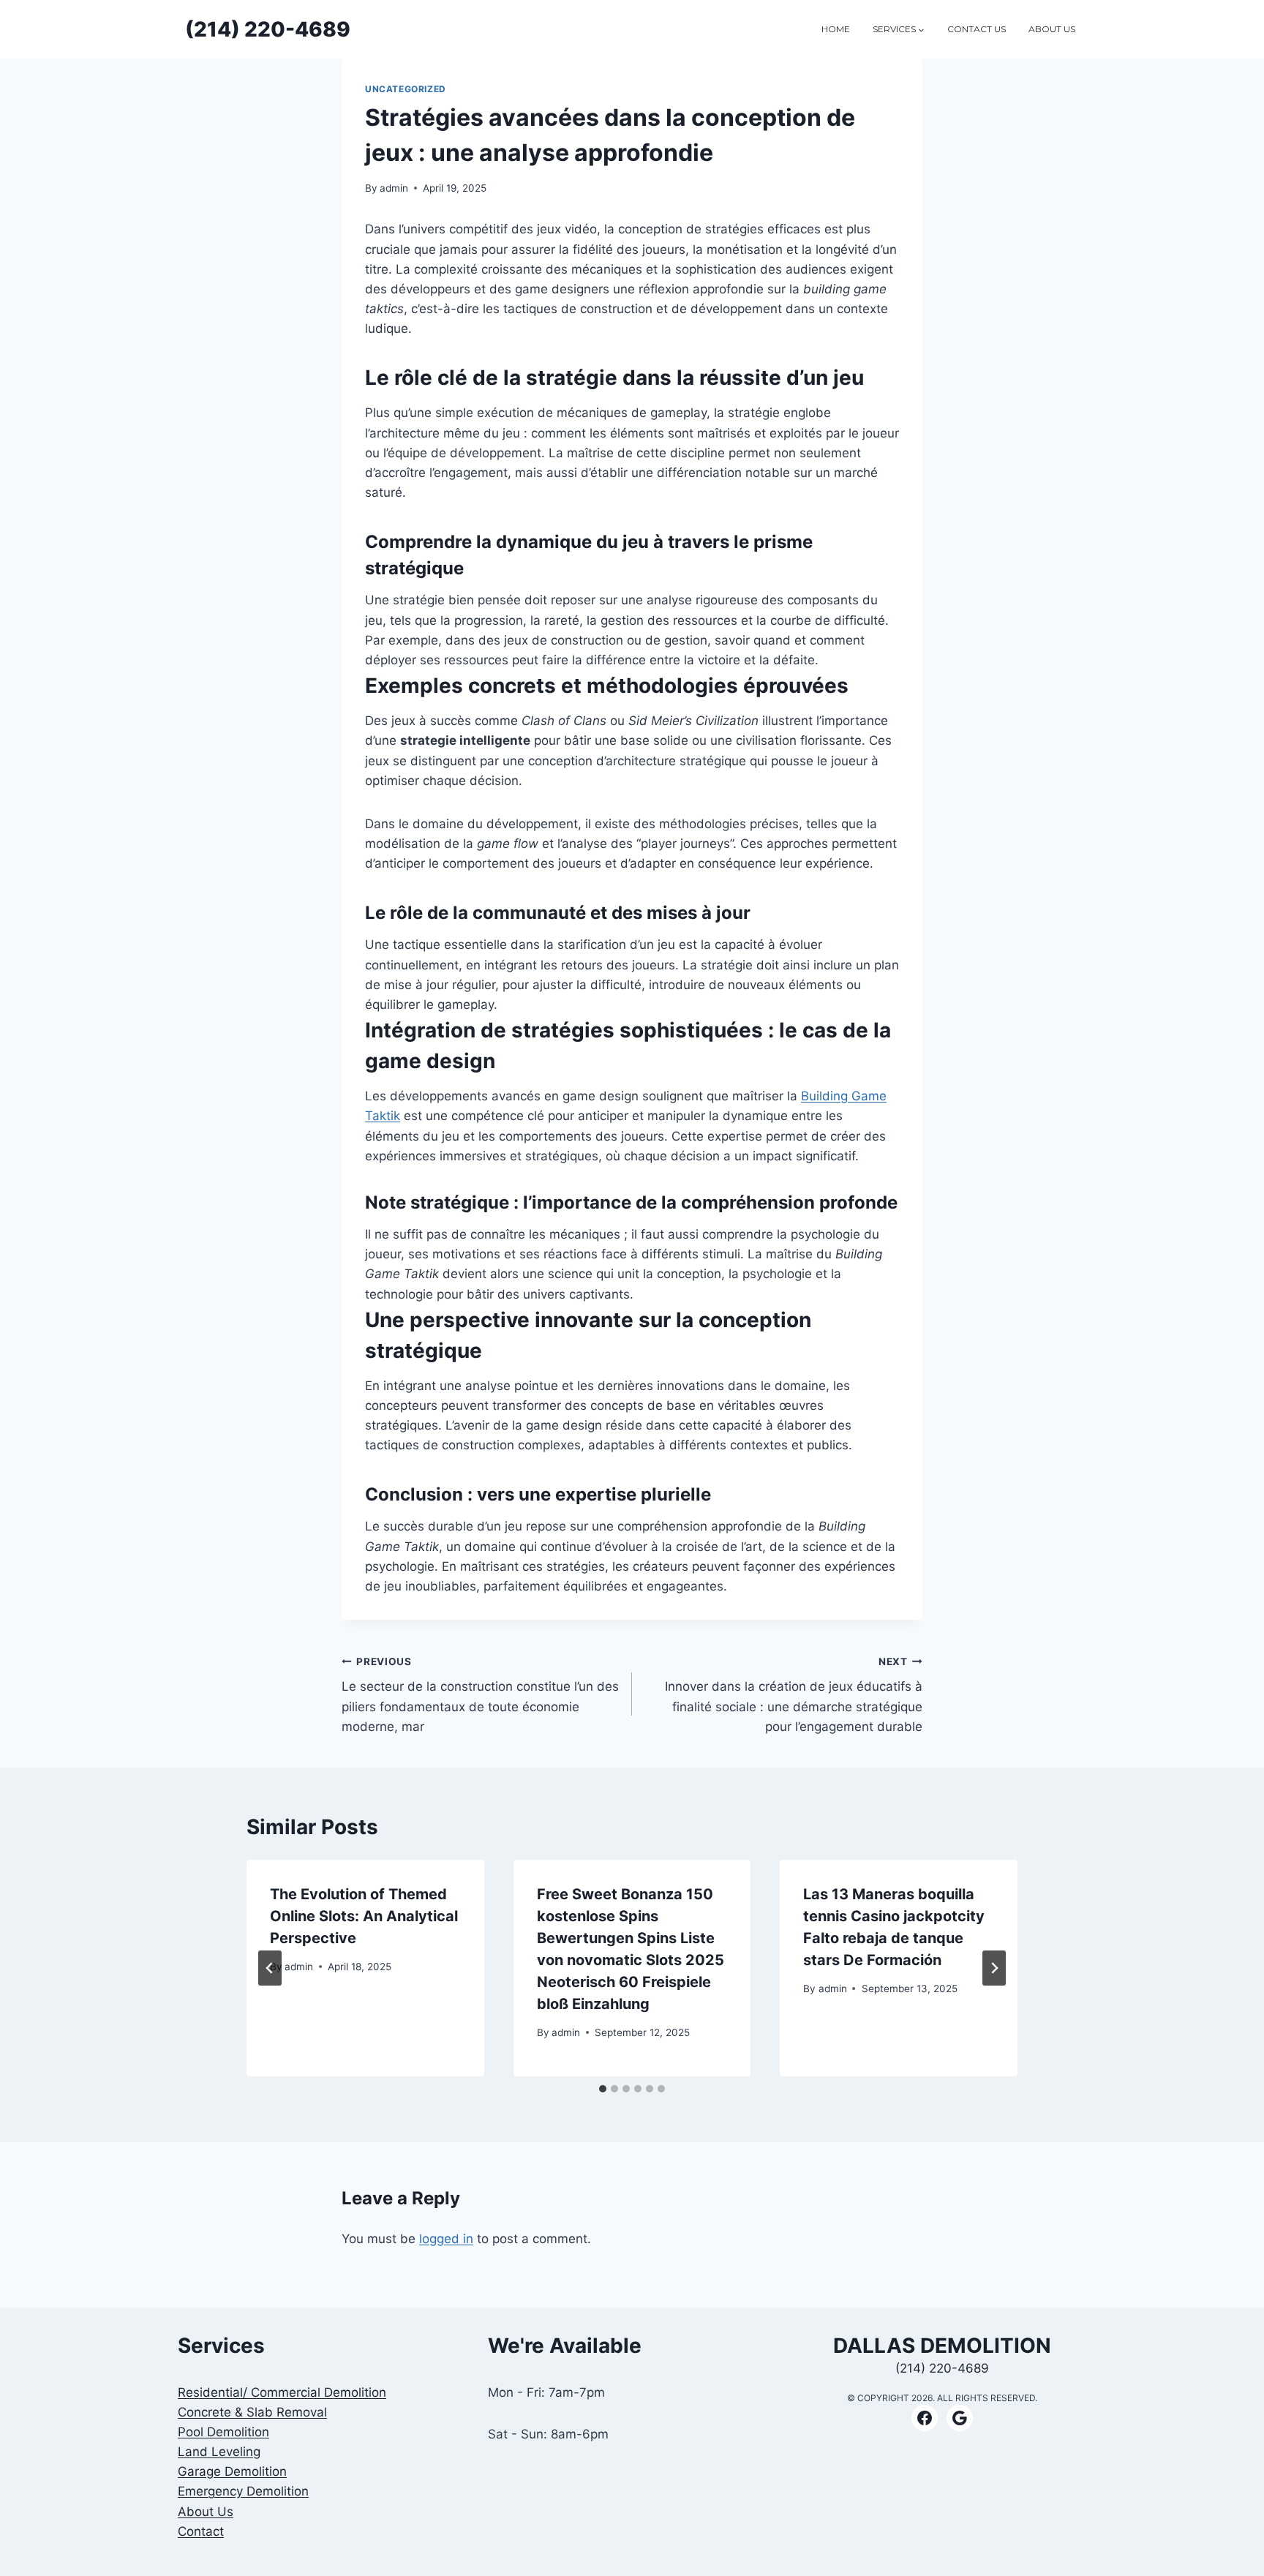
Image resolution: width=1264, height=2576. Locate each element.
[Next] (994, 1968)
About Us (206, 2512)
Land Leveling (219, 2452)
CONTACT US (977, 29)
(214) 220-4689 (942, 2368)
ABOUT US (1052, 29)
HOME (836, 29)
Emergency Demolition (243, 2491)
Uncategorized (406, 89)
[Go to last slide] (270, 1968)
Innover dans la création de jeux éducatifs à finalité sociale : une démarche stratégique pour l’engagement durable (794, 1695)
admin (394, 188)
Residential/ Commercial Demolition (282, 2392)
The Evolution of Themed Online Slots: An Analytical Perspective (364, 1916)
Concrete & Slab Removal (252, 2412)
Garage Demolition (232, 2471)
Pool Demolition (223, 2432)
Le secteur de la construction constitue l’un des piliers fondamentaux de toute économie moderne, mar (480, 1695)
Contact (201, 2531)
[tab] (603, 2089)
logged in (446, 2239)
